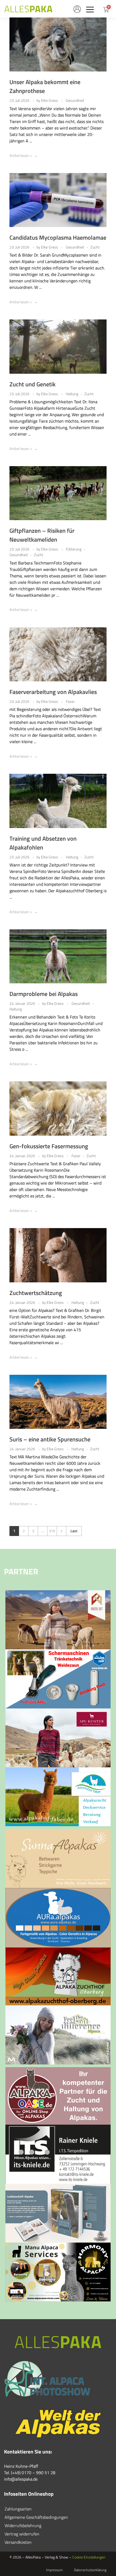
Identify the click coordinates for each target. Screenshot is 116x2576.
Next (61, 1531)
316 (52, 1531)
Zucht (95, 247)
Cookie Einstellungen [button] (89, 2557)
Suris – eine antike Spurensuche (50, 1439)
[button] (90, 9)
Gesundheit (75, 100)
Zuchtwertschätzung (36, 1293)
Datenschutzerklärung (90, 2570)
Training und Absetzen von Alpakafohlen (43, 843)
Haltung (72, 394)
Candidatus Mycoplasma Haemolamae (58, 238)
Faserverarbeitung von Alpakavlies (53, 692)
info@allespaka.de (21, 2479)
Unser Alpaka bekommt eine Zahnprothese (45, 86)
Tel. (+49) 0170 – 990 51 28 (30, 2473)
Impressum (54, 2570)
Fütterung (74, 549)
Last (74, 1531)
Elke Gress (50, 100)
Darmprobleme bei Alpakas (44, 994)
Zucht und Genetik (33, 384)
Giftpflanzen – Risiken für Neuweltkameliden (42, 535)
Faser (70, 701)
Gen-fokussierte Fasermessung (49, 1146)
